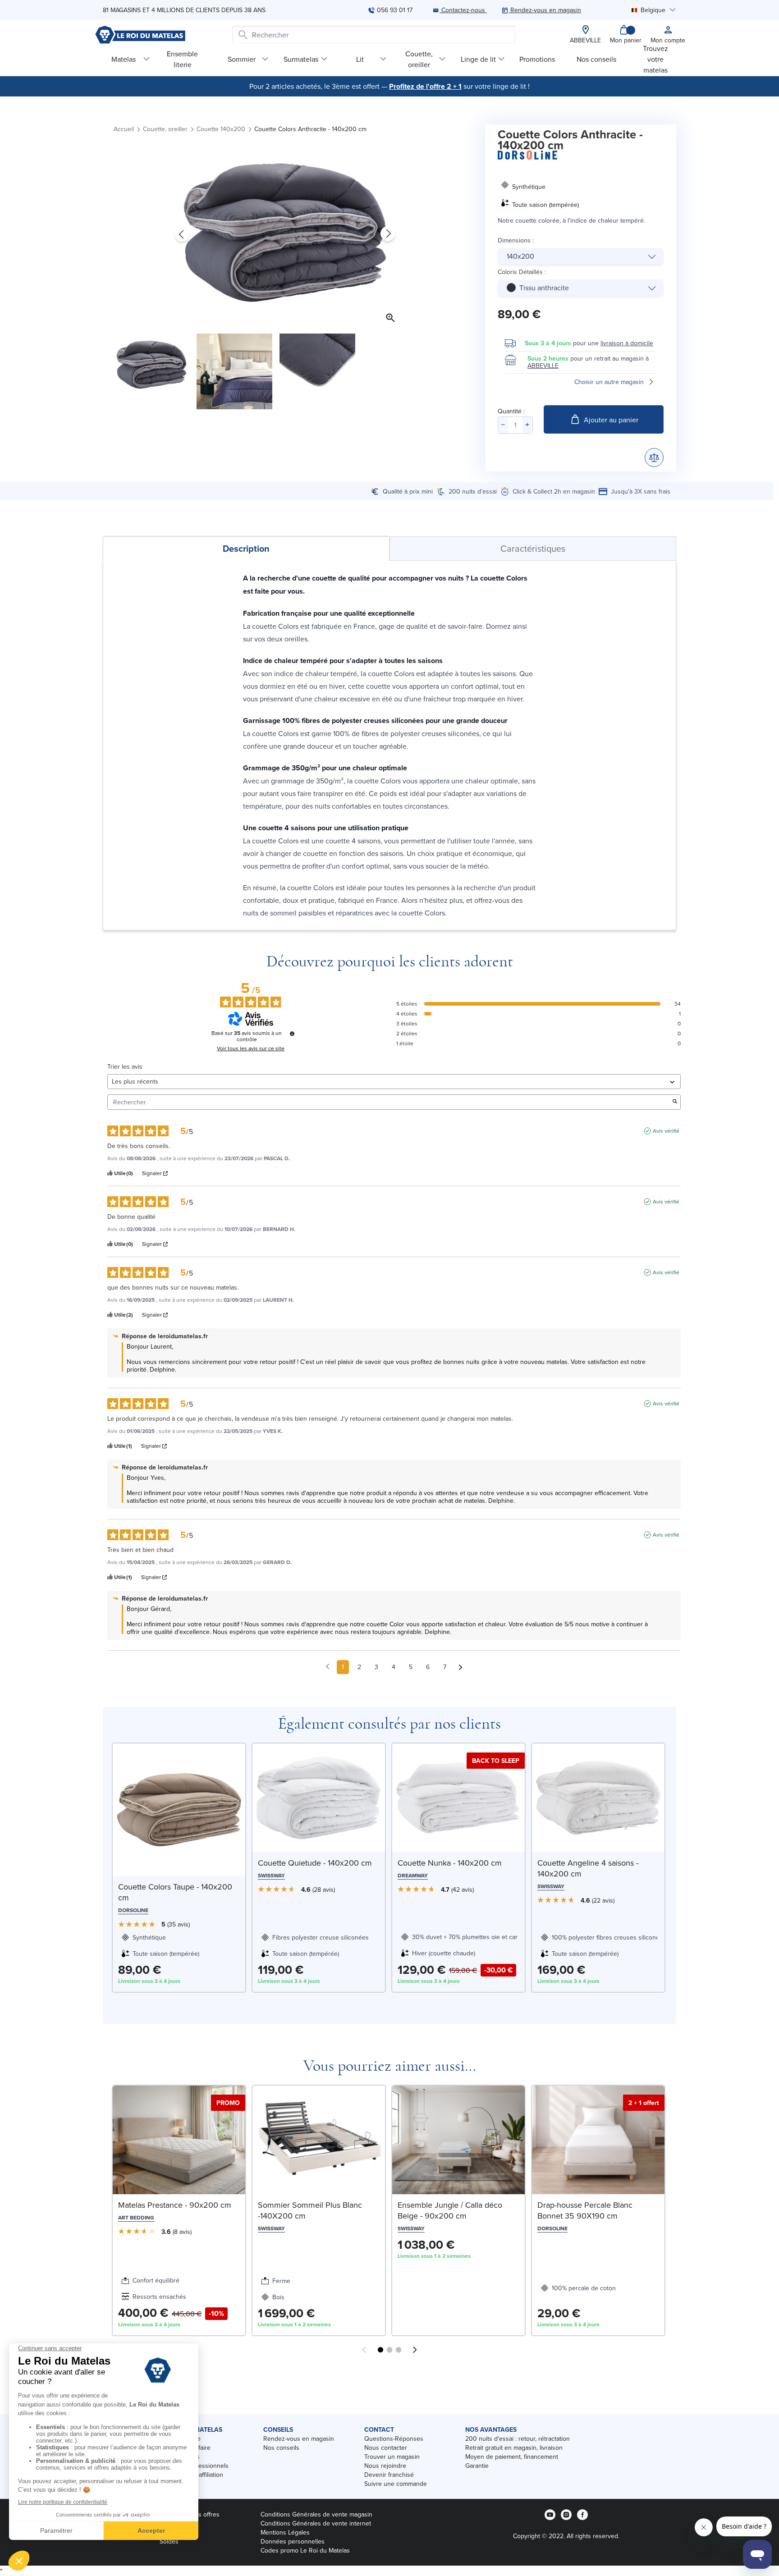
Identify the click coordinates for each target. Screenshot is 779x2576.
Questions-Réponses (394, 2439)
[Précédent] (182, 234)
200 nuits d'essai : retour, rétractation (518, 2439)
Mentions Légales (285, 2532)
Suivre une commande (396, 2484)
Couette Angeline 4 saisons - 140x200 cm (588, 1868)
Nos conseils (596, 59)
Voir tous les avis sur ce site (251, 1048)
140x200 (520, 256)
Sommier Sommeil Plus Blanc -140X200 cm (310, 2210)
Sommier (242, 59)
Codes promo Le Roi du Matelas (305, 2550)
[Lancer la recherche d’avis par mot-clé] (675, 1102)
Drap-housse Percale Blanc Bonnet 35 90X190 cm (585, 2210)
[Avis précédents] (328, 1666)
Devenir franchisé (389, 2475)
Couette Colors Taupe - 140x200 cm (175, 1892)
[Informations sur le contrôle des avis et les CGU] (292, 1034)
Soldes (169, 2541)
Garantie (477, 2466)
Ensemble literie (182, 59)
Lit (360, 59)
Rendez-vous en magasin (299, 2439)
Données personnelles (293, 2541)
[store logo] (140, 35)
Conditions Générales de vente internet (316, 2523)
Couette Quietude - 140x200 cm (315, 1863)
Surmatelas (301, 59)
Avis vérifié (666, 1131)
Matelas (124, 59)
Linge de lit (478, 59)
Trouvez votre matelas (655, 59)
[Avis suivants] (461, 1668)
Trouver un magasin (392, 2457)
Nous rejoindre (385, 2466)
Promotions (537, 59)
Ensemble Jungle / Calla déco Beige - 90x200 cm (450, 2210)
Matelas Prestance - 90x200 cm (175, 2205)
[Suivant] (388, 234)
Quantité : (511, 411)
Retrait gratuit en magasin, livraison (514, 2448)
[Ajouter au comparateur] (654, 458)
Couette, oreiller (419, 59)
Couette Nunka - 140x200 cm (450, 1863)
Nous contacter (386, 2448)
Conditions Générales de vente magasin (316, 2514)
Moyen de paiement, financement (512, 2457)
